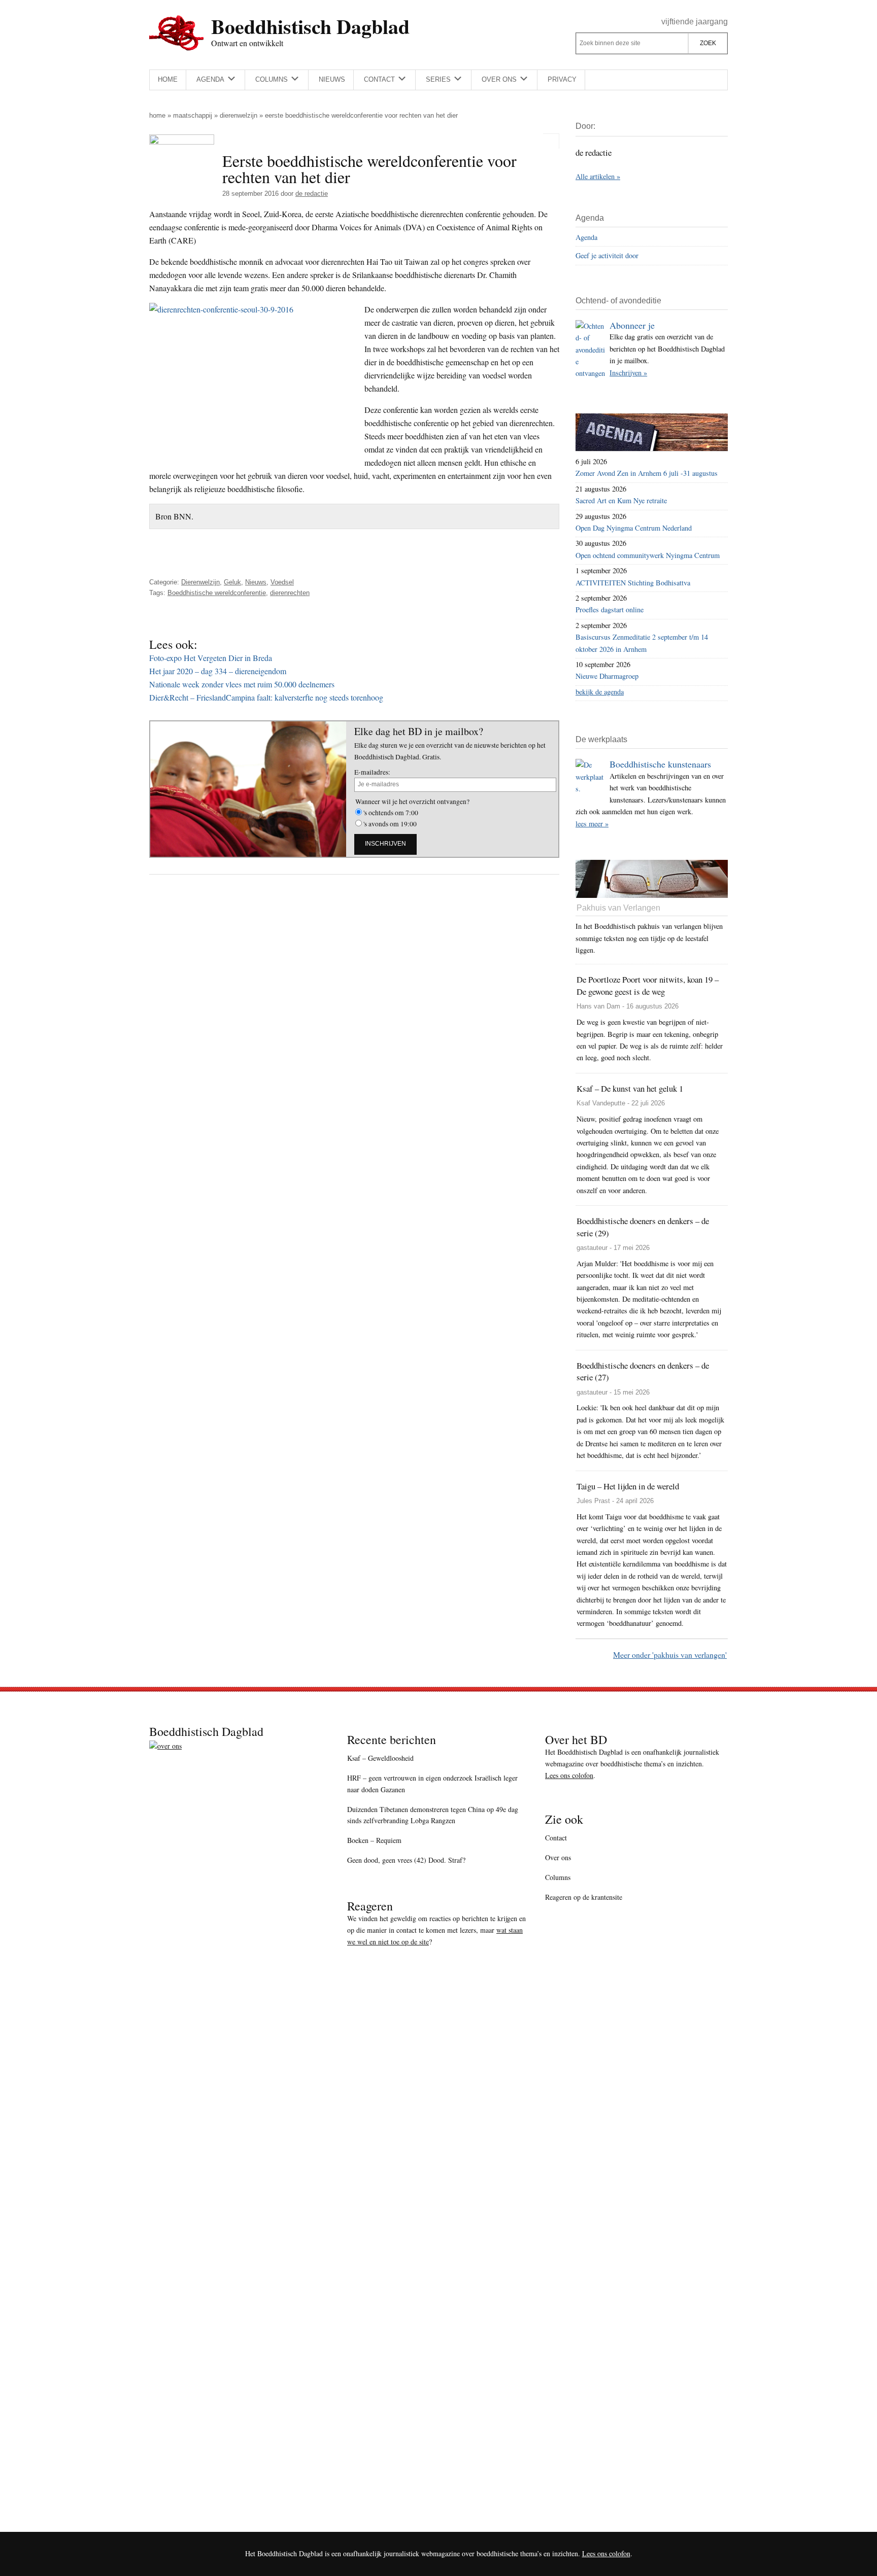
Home (157, 115)
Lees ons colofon (569, 1775)
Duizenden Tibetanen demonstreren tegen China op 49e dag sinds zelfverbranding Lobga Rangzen (433, 1815)
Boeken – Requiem (374, 1840)
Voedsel (282, 582)
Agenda (586, 237)
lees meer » (592, 824)
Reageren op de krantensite (584, 1897)
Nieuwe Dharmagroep (607, 676)
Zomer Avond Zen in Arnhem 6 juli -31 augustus (647, 473)
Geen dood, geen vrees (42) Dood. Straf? (406, 1860)
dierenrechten (290, 593)
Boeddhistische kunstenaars (660, 764)
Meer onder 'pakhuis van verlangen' (670, 1655)
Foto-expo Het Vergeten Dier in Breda (211, 658)
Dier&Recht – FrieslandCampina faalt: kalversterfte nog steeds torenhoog (266, 697)
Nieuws (256, 582)
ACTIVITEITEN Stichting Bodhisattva (633, 583)
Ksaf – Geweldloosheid (380, 1758)
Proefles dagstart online (610, 610)
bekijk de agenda (600, 692)
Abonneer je (632, 325)
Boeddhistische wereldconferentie (217, 593)
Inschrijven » (628, 373)
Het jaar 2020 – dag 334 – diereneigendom (218, 671)
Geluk (232, 582)
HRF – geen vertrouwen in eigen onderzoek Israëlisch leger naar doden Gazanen (432, 1784)
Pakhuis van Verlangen (618, 908)
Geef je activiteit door (607, 255)
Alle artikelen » (598, 176)
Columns (558, 1877)
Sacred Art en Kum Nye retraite (621, 500)
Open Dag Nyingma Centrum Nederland (634, 528)
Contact (556, 1838)
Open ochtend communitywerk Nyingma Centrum (648, 555)
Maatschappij (193, 115)
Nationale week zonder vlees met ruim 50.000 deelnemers (242, 684)
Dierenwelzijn (239, 115)
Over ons (558, 1857)
